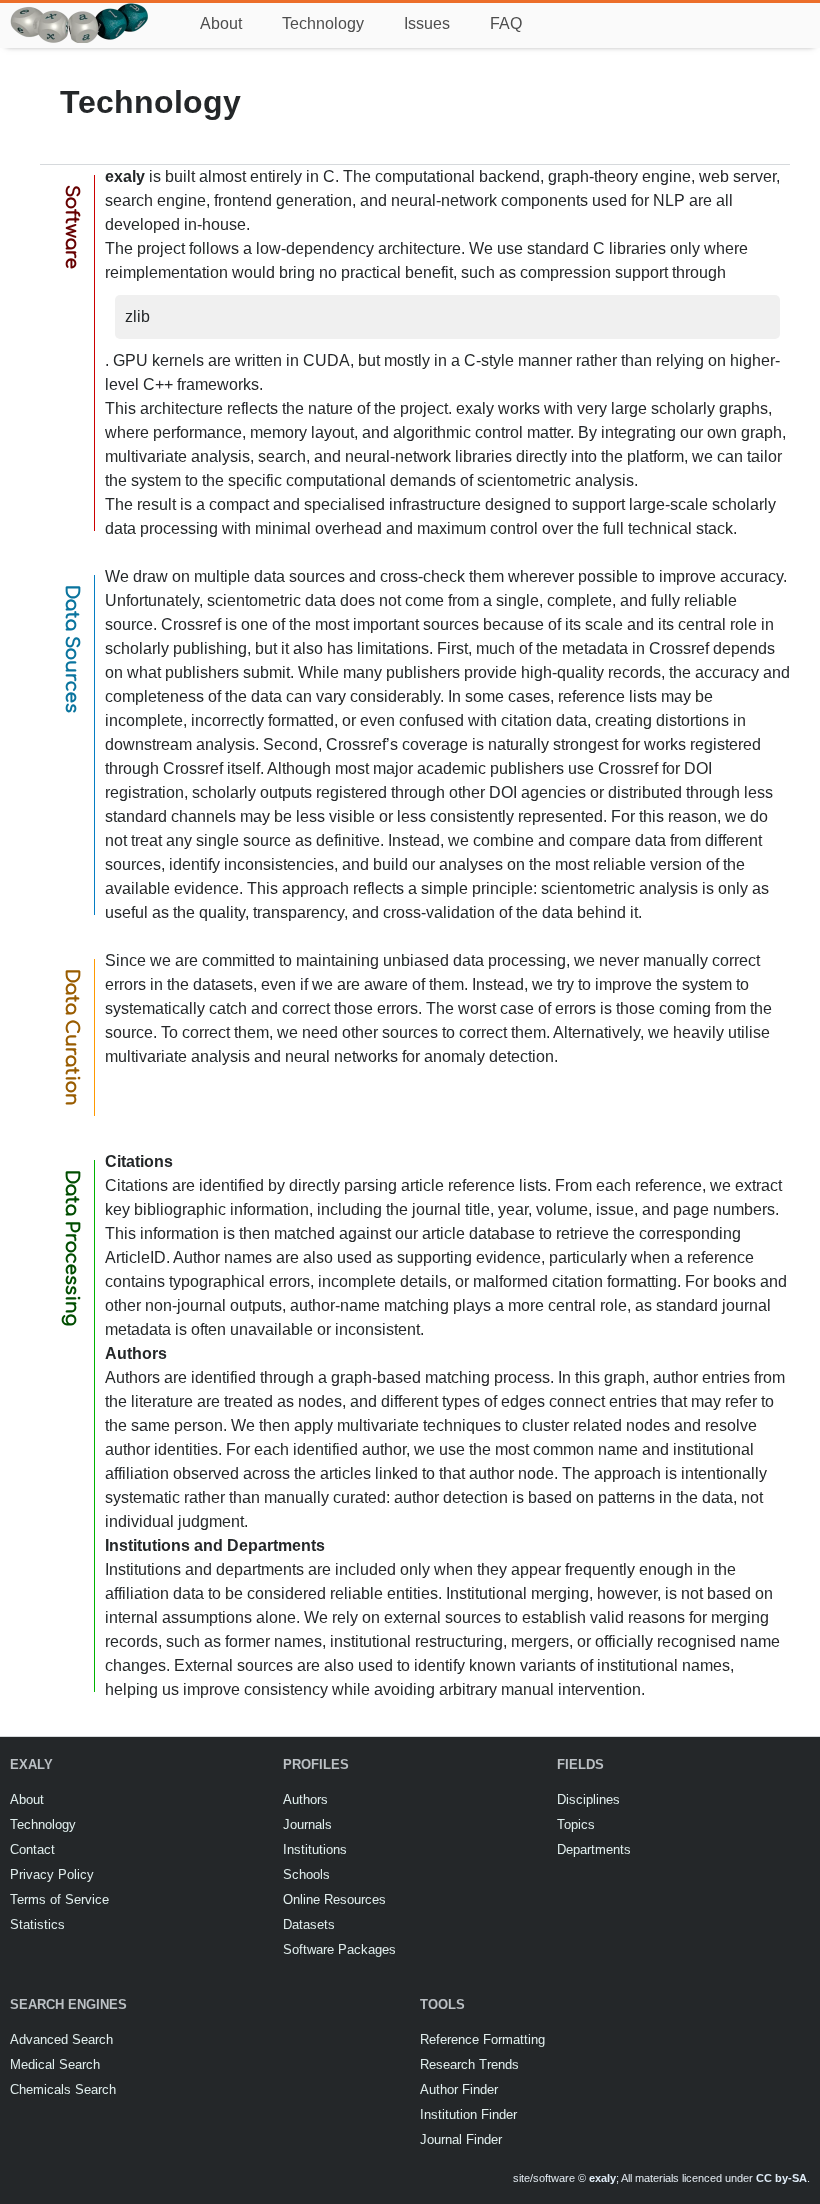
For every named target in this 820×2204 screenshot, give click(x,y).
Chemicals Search (63, 2089)
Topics (576, 1824)
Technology (323, 23)
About (221, 23)
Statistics (37, 1924)
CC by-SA (781, 2178)
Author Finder (459, 2089)
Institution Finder (468, 2114)
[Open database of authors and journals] (80, 11)
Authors (305, 1799)
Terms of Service (59, 1899)
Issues (427, 23)
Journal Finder (461, 2139)
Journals (307, 1824)
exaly (602, 2178)
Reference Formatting (482, 2039)
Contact (32, 1849)
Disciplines (588, 1799)
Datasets (309, 1924)
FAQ (506, 23)
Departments (594, 1849)
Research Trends (469, 2064)
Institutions (315, 1849)
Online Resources (334, 1899)
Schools (306, 1874)
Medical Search (55, 2064)
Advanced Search (61, 2039)
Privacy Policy (52, 1874)
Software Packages (339, 1949)
